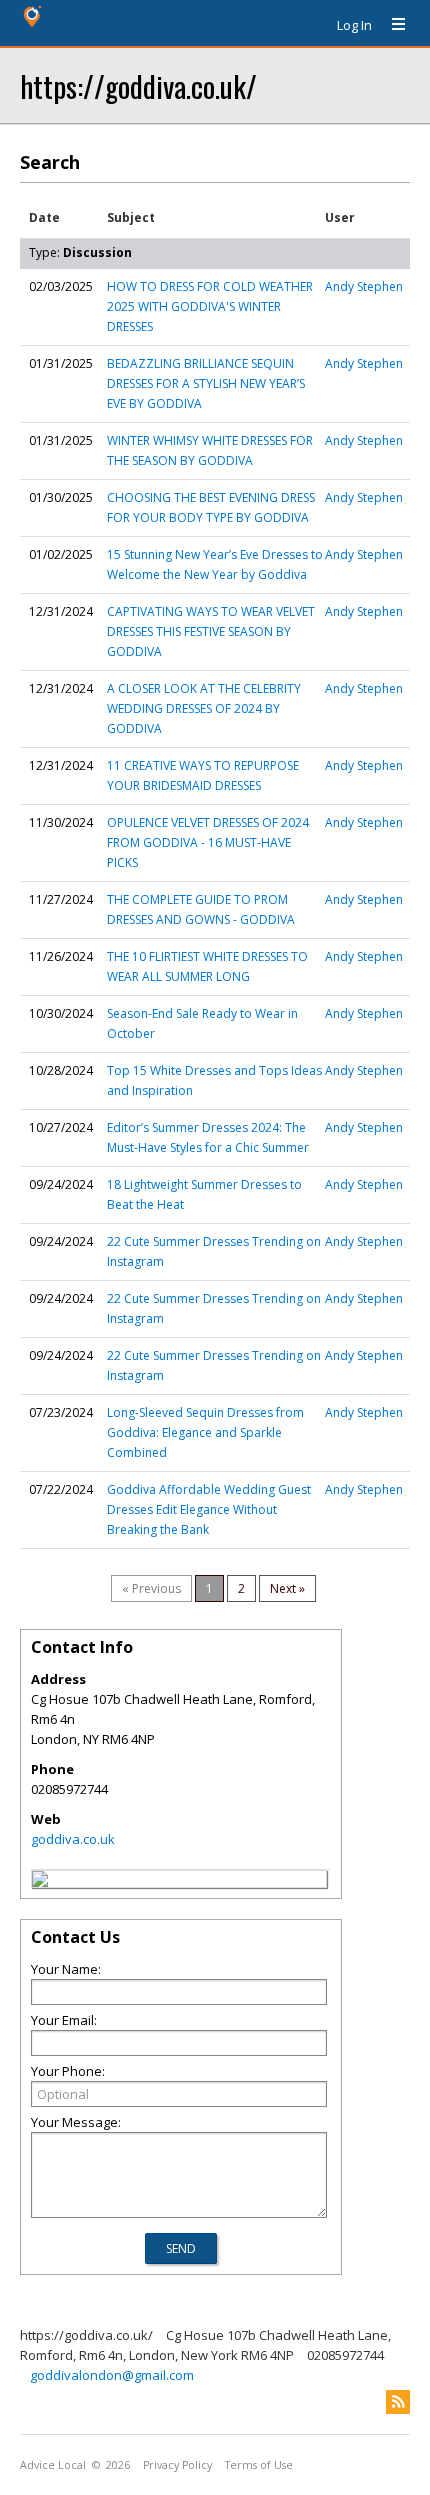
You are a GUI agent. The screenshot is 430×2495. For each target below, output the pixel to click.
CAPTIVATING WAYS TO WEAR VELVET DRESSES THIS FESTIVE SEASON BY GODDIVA (211, 631)
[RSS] (398, 2402)
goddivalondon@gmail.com (112, 2375)
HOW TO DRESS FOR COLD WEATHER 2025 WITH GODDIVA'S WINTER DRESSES (210, 306)
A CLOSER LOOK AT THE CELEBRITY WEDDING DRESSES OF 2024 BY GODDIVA (204, 708)
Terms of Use (259, 2465)
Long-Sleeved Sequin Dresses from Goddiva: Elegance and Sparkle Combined (205, 1432)
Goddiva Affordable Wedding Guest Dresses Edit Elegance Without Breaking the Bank (209, 1509)
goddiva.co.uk (73, 1839)
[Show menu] (391, 25)
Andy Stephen (364, 286)
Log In (354, 25)
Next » (287, 1588)
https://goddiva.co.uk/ (138, 85)
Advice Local (53, 2465)
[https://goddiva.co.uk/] (40, 1882)
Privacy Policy (177, 2465)
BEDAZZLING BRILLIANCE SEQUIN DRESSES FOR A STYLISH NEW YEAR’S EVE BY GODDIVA (206, 383)
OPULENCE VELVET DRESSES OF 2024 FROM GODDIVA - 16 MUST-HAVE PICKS (208, 842)
